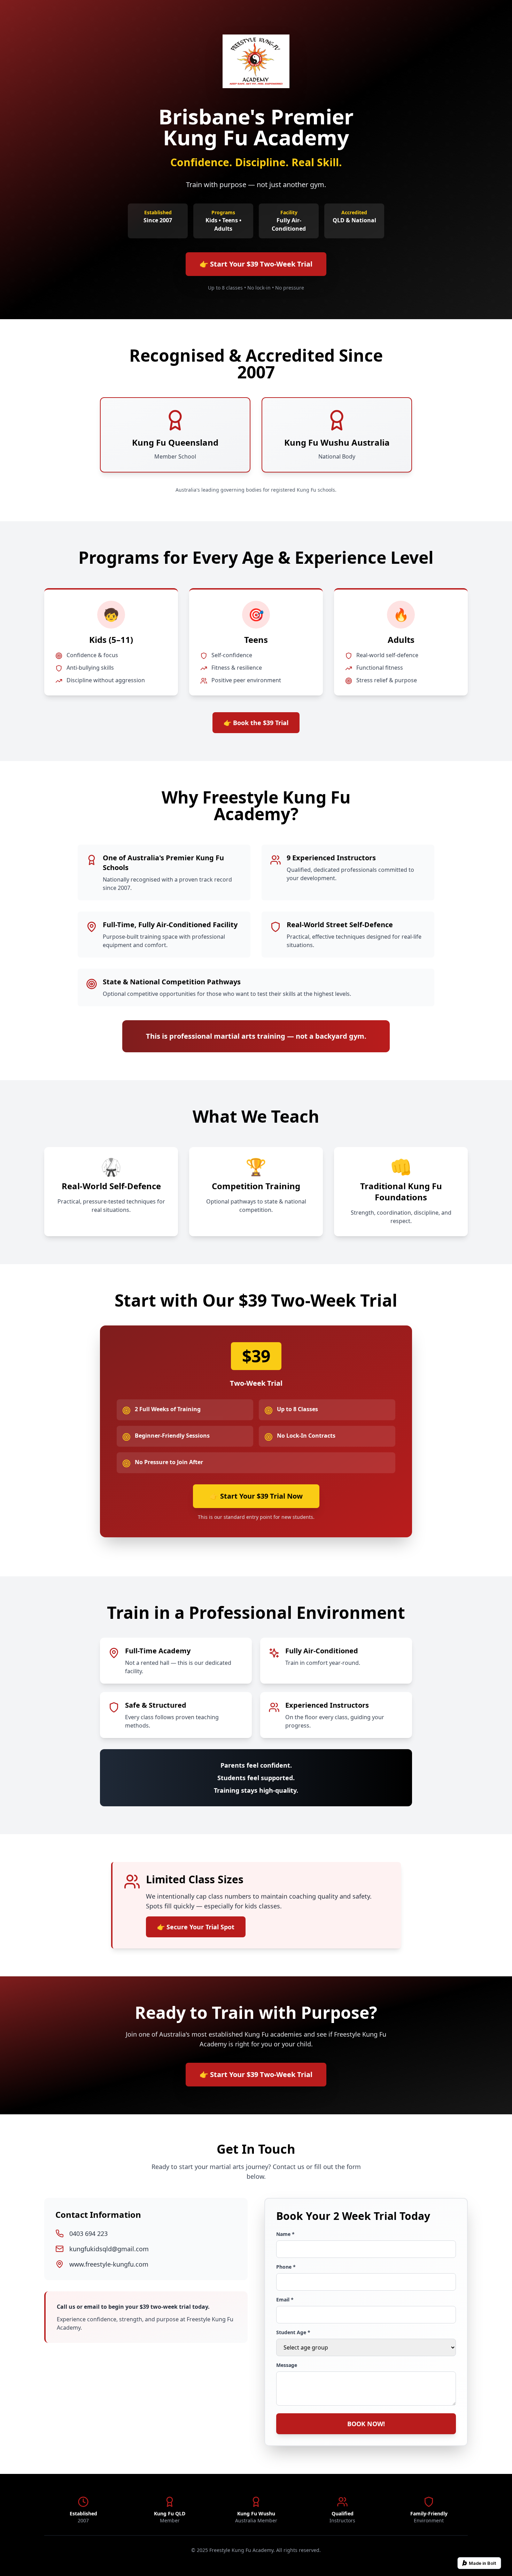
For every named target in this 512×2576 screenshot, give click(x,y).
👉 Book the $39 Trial (256, 723)
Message (287, 2365)
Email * (285, 2300)
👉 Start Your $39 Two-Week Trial (256, 264)
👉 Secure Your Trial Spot (196, 1927)
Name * (285, 2234)
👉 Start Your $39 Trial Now (256, 1496)
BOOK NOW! (366, 2424)
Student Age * (293, 2332)
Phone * (286, 2267)
